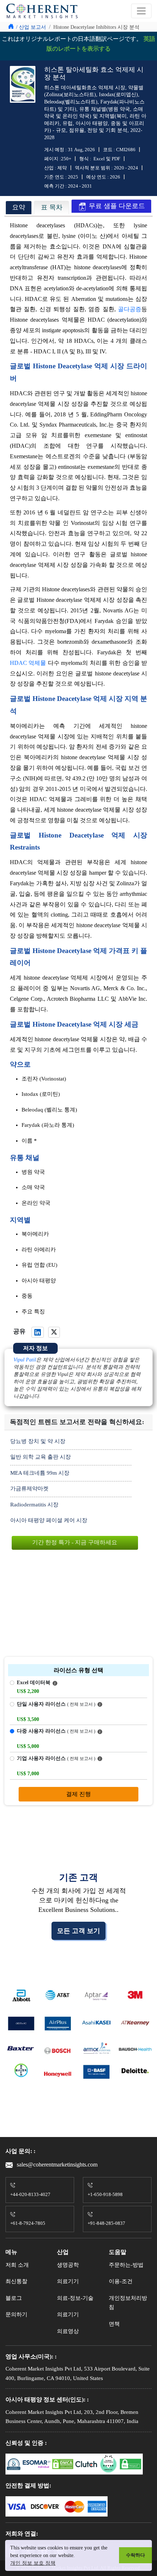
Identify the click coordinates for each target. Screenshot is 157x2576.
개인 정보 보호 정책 (33, 2563)
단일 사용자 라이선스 (56, 1704)
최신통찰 (16, 2281)
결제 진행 (78, 1794)
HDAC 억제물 (28, 663)
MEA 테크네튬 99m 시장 (40, 1473)
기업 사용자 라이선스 (56, 1758)
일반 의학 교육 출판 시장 (41, 1457)
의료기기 (68, 2281)
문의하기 (16, 2314)
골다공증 (130, 309)
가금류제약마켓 (29, 1489)
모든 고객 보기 (78, 1931)
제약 (62, 168)
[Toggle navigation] (141, 11)
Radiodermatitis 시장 (34, 1505)
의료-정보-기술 (75, 2298)
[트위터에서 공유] (54, 1332)
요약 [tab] (19, 207)
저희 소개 (17, 2265)
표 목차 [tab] (52, 207)
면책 (114, 2324)
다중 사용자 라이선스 (56, 1731)
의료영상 (68, 2331)
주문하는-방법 (126, 2265)
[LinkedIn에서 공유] (38, 1332)
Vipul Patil (25, 1360)
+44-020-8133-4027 (30, 2194)
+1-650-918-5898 (105, 2194)
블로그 (14, 2298)
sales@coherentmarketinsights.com (56, 2165)
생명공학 (68, 2265)
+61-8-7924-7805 (28, 2223)
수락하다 (135, 2555)
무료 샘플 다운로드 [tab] (116, 206)
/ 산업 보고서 (31, 27)
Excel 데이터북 (34, 1683)
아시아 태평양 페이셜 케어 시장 (49, 1520)
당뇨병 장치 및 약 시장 (38, 1441)
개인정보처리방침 (128, 2303)
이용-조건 (121, 2281)
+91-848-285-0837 (106, 2223)
